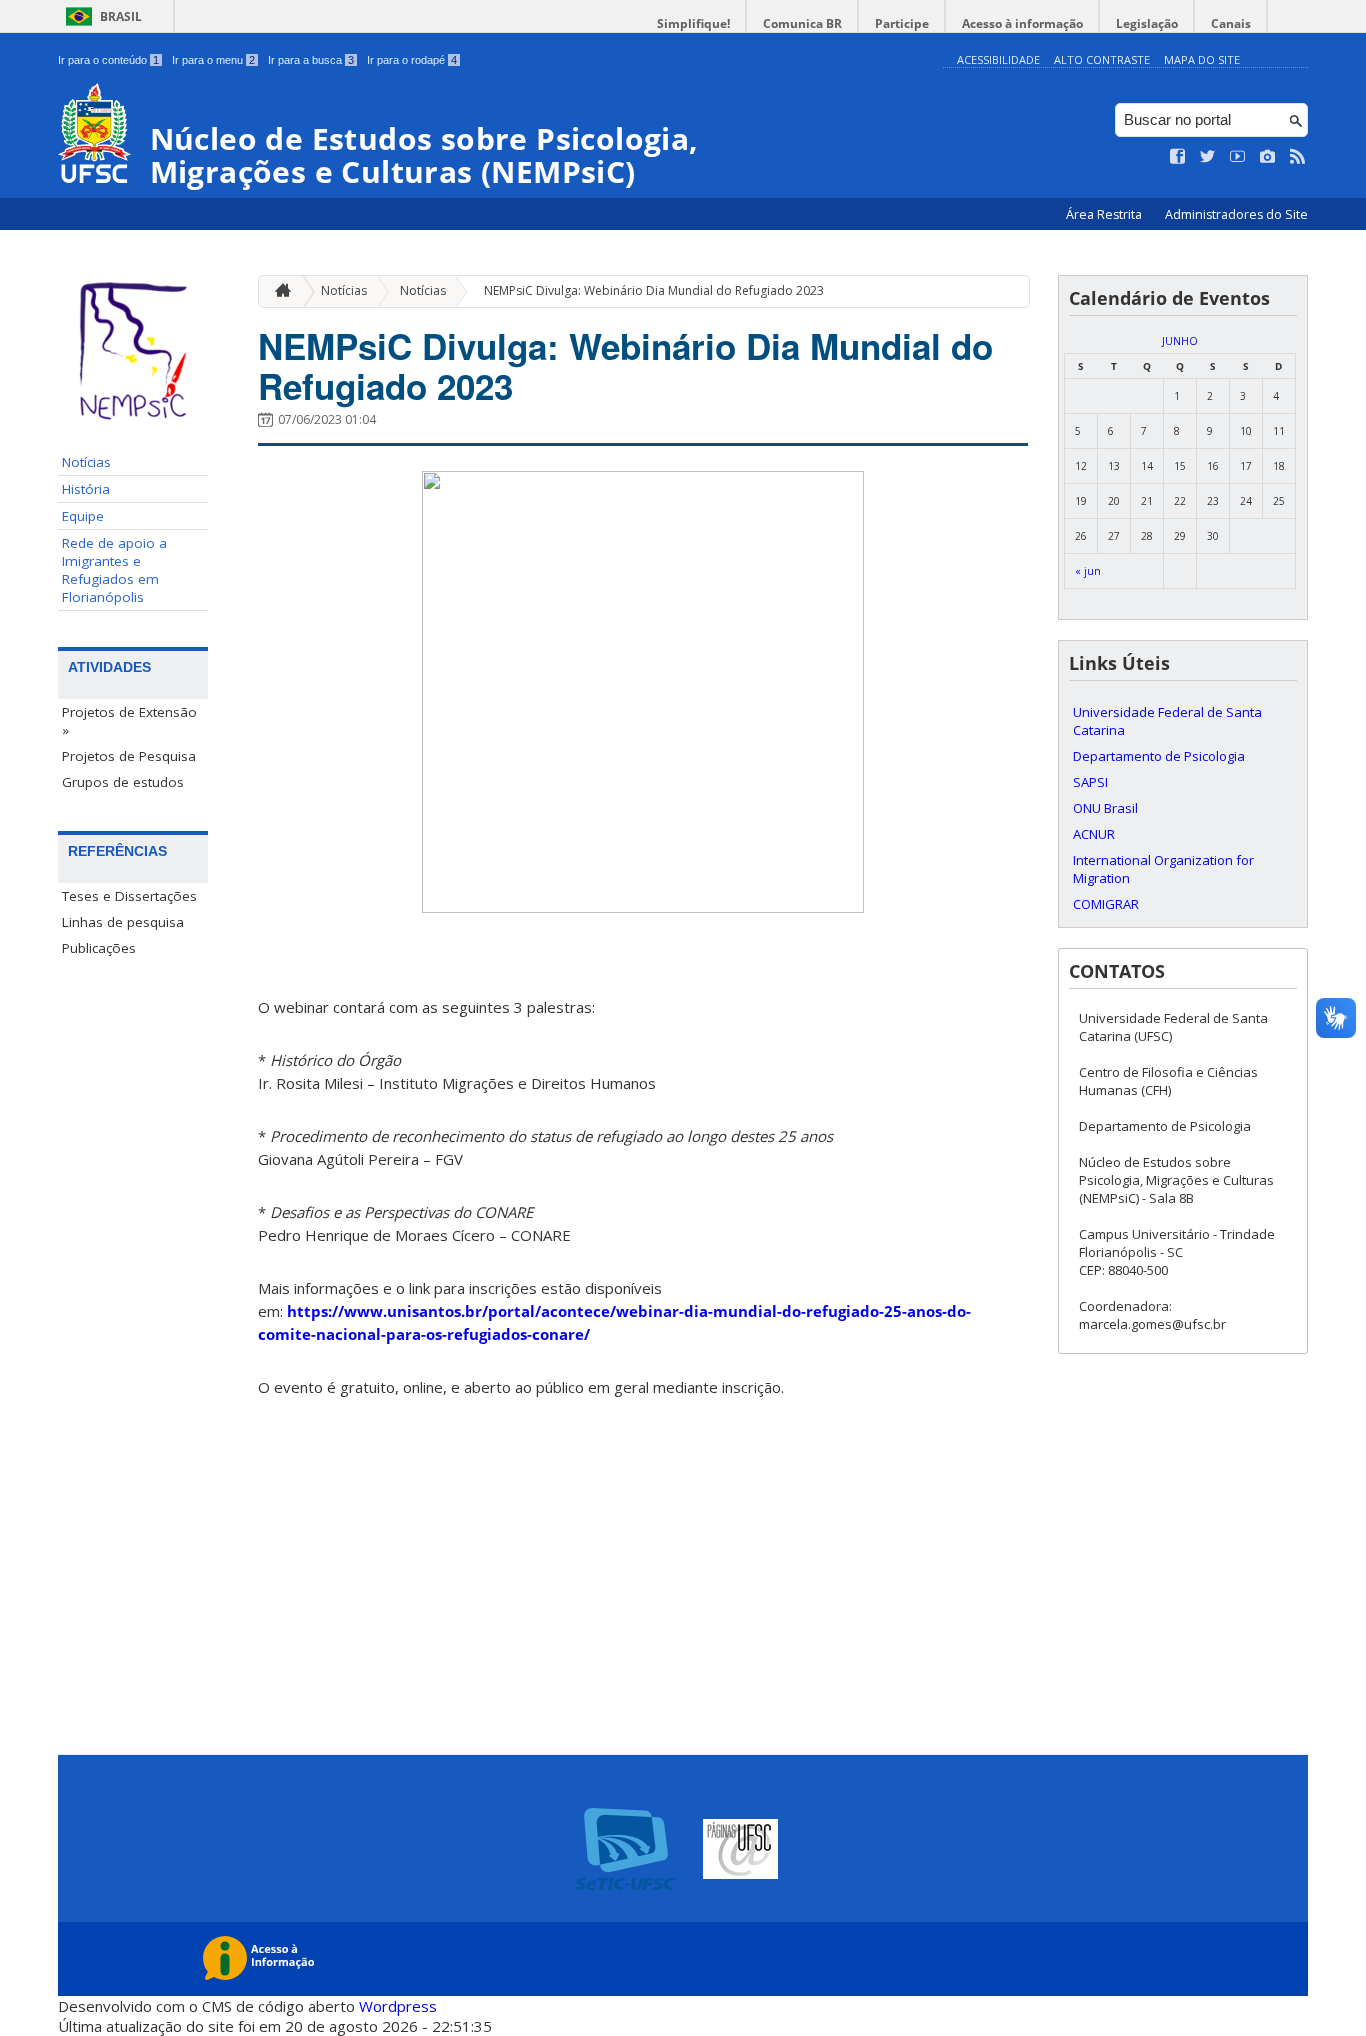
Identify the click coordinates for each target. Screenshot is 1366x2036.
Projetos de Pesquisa (129, 756)
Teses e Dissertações (129, 896)
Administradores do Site (1236, 214)
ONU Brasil (1105, 808)
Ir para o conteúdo (108, 60)
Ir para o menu (213, 60)
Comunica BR (802, 23)
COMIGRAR (1106, 904)
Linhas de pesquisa (123, 922)
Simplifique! (693, 23)
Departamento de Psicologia (1159, 756)
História (86, 489)
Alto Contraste (1102, 59)
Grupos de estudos (123, 782)
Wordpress (398, 2006)
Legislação (1147, 23)
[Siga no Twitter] (1208, 157)
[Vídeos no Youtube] (1238, 157)
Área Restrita (1105, 214)
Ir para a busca (311, 60)
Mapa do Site (1202, 59)
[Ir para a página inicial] (278, 291)
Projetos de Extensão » (129, 721)
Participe (902, 23)
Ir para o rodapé (412, 60)
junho (1180, 341)
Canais (1231, 23)
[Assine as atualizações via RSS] (1298, 157)
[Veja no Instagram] (1268, 157)
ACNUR (1094, 834)
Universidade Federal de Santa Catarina (1167, 721)
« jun (1088, 571)
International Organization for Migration (1163, 869)
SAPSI (1090, 782)
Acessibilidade (998, 59)
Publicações (99, 948)
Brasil (121, 16)
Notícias (86, 462)
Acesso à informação (1022, 23)
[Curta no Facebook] (1178, 157)
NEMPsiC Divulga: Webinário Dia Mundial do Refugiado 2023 (654, 290)
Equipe (83, 516)
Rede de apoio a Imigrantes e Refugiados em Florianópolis (114, 570)
